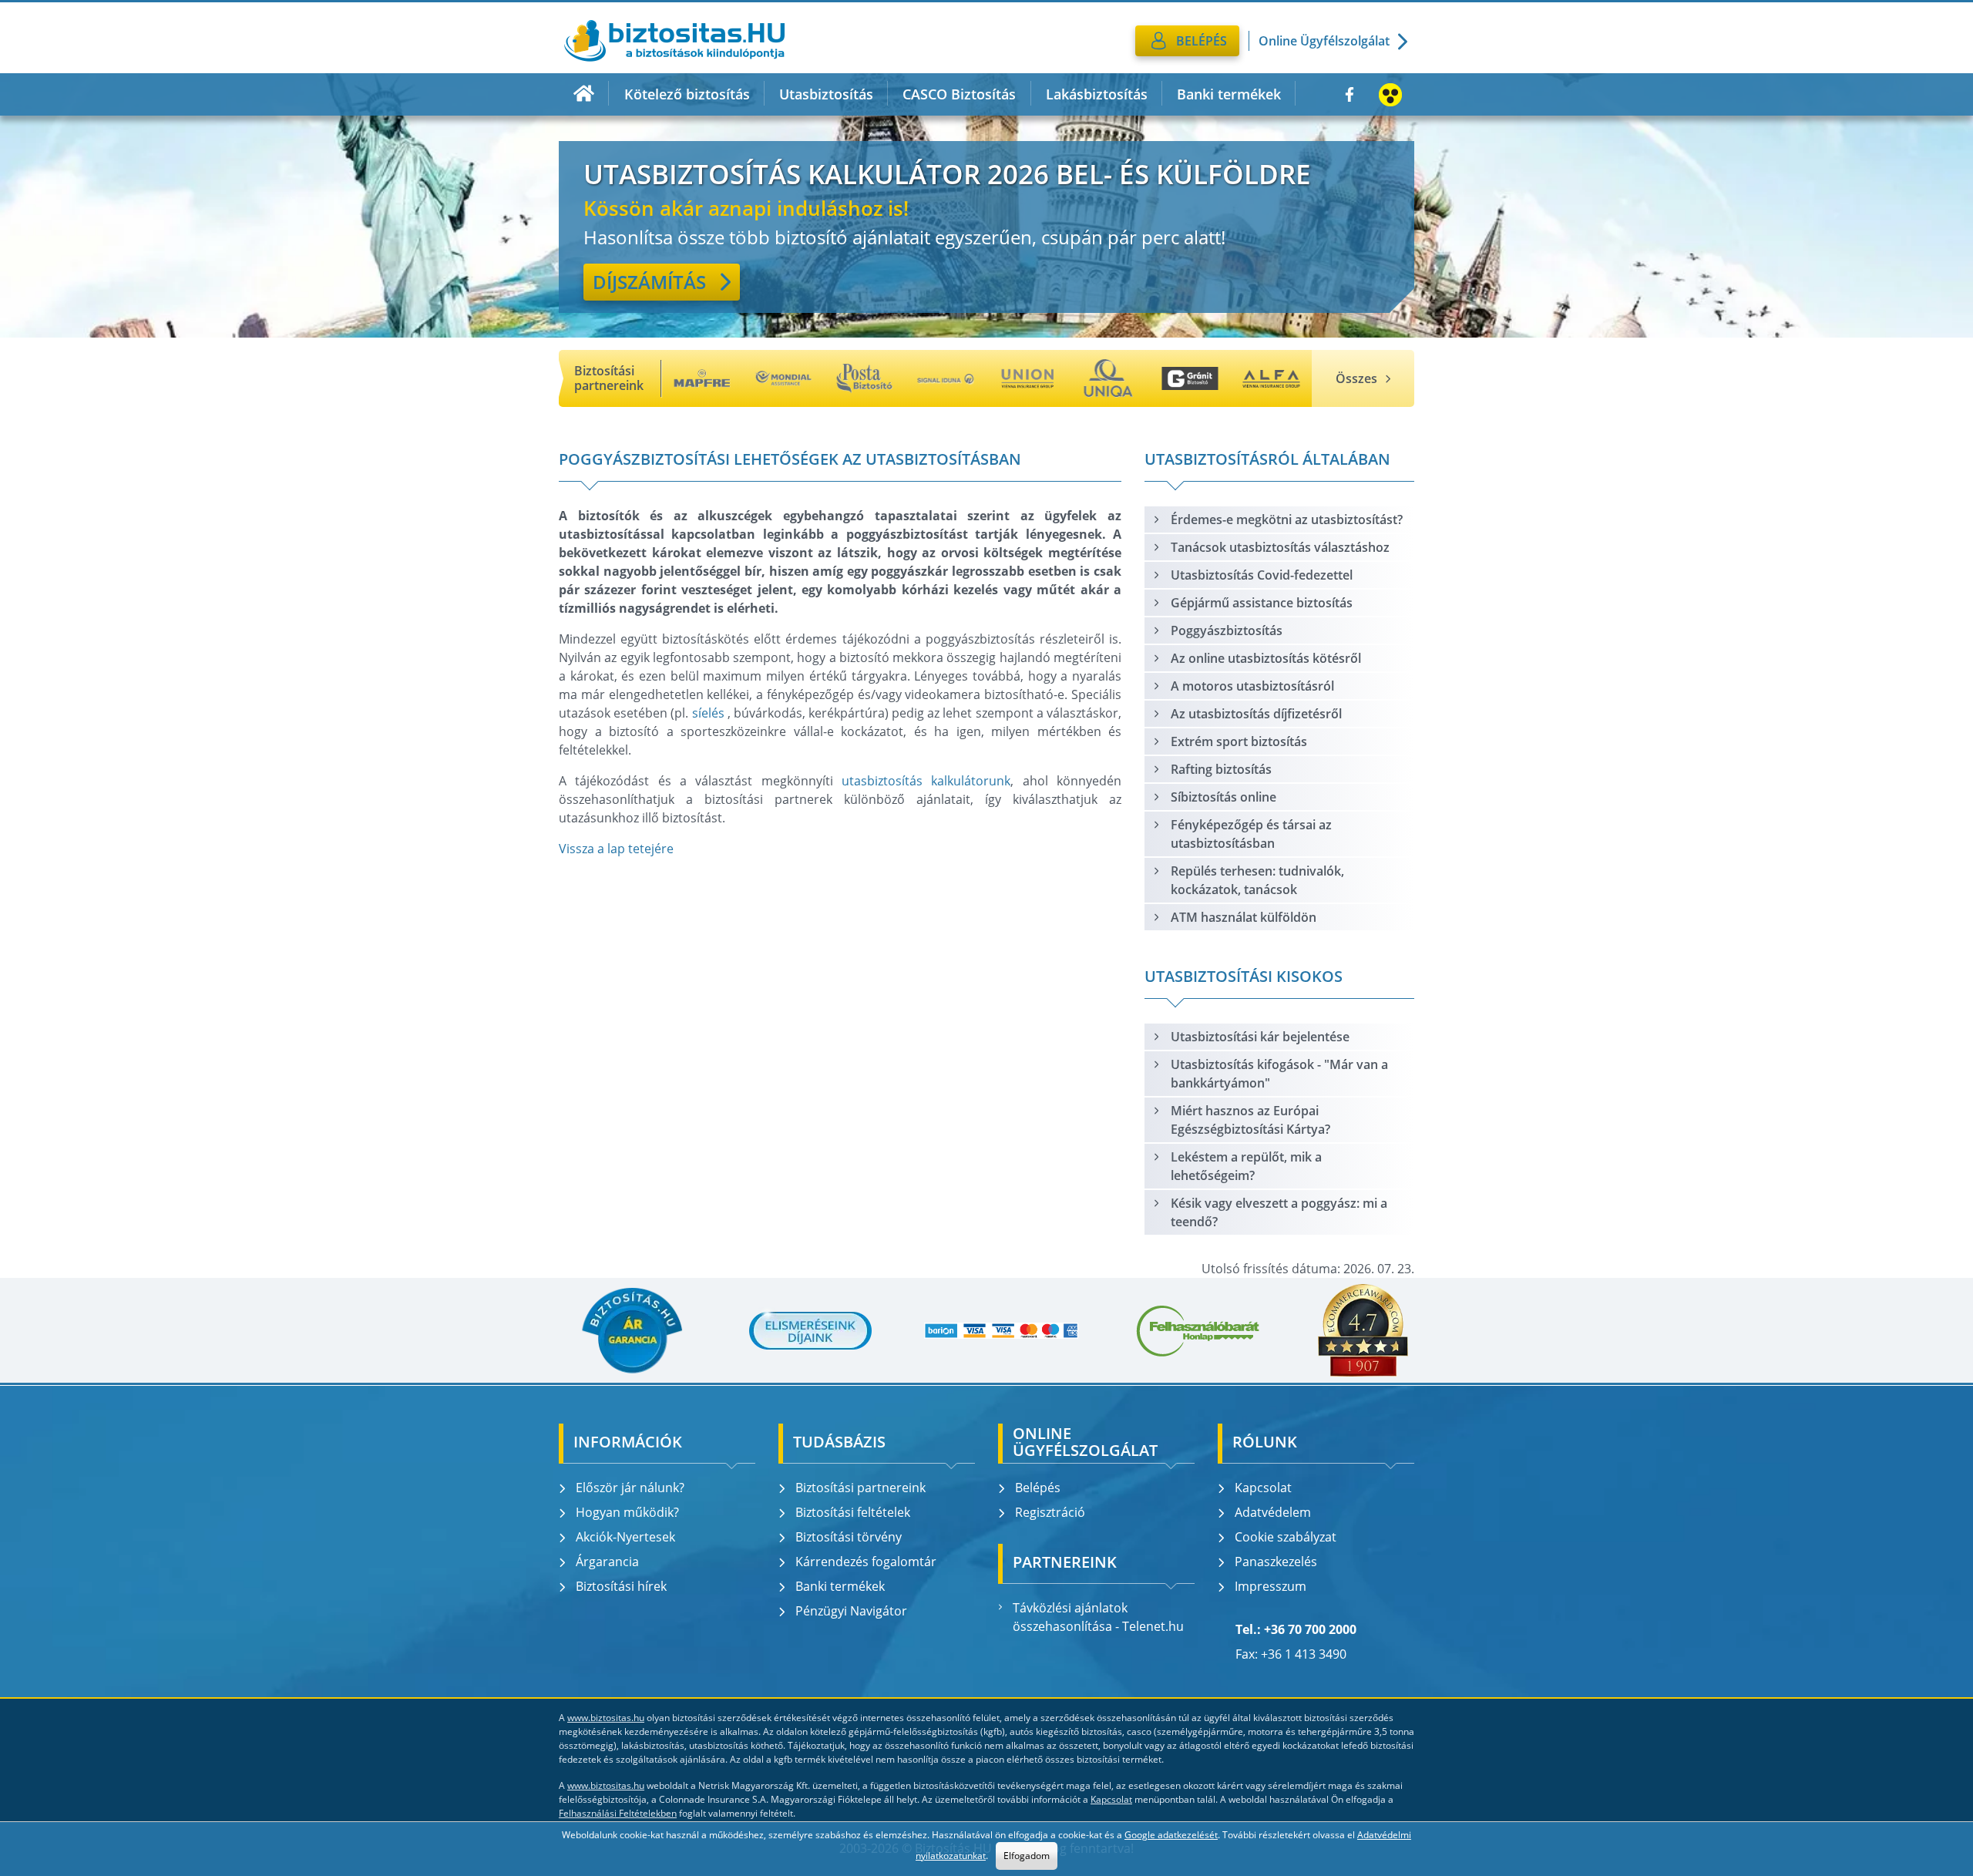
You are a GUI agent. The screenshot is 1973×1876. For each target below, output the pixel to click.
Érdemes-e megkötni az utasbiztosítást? (1287, 519)
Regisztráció (1050, 1512)
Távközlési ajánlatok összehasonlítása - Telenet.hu (1098, 1617)
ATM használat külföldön (1244, 917)
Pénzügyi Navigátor (851, 1611)
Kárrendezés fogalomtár (866, 1562)
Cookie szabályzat (1286, 1537)
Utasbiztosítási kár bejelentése (1260, 1037)
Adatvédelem (1273, 1512)
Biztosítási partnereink (860, 1488)
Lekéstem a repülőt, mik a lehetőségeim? (1246, 1166)
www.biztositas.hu (606, 1718)
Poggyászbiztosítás (1227, 630)
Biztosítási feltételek (853, 1512)
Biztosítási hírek (621, 1586)
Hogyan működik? (627, 1512)
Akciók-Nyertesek (625, 1537)
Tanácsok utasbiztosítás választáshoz (1280, 547)
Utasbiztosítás (826, 94)
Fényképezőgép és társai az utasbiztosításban (1251, 834)
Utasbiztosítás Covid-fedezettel (1262, 575)
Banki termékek (1229, 94)
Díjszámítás (649, 282)
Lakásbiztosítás (1097, 94)
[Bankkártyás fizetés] (1001, 1331)
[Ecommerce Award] (1363, 1330)
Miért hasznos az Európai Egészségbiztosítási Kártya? (1250, 1120)
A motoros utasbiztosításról (1252, 686)
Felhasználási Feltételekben (618, 1813)
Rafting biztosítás (1221, 769)
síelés (708, 713)
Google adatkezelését (1171, 1835)
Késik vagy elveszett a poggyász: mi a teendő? (1279, 1212)
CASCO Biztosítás (959, 94)
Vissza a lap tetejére (616, 849)
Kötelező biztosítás (687, 94)
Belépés (1038, 1488)
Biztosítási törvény (849, 1537)
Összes (1356, 378)
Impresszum (1271, 1586)
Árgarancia (607, 1562)
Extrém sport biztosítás (1239, 741)
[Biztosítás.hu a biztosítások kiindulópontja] (674, 41)
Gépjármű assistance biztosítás (1262, 603)
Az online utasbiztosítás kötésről (1266, 658)
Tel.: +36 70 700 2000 (1296, 1629)
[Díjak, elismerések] (811, 1330)
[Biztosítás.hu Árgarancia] (631, 1330)
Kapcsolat (1263, 1488)
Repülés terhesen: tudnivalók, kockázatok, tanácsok (1257, 880)
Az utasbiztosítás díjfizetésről (1256, 714)
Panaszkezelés (1276, 1562)
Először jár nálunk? (630, 1488)
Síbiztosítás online (1223, 797)
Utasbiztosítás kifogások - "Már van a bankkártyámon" (1279, 1074)
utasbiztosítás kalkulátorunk (926, 781)
